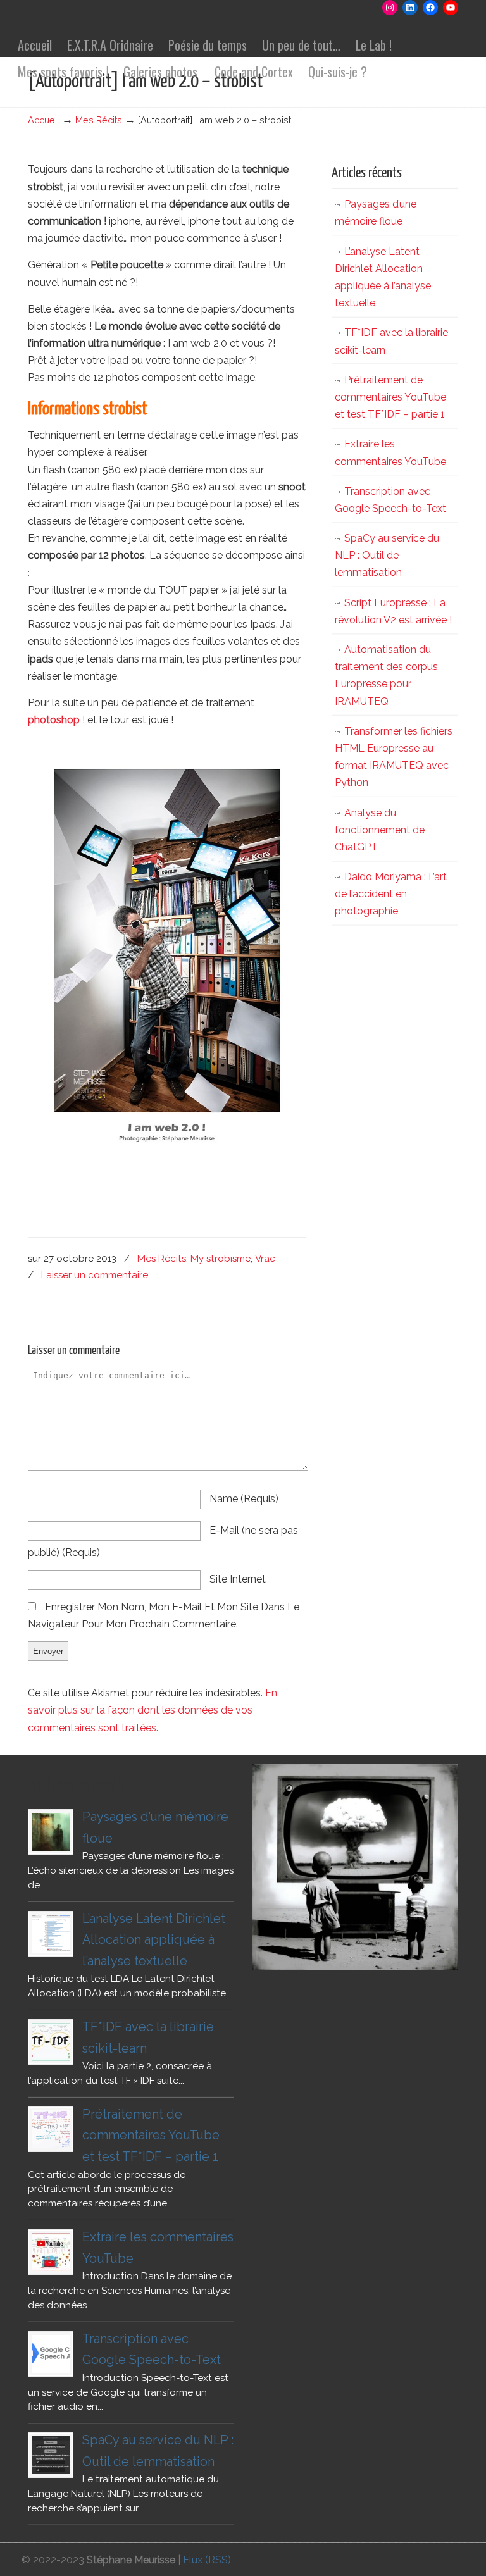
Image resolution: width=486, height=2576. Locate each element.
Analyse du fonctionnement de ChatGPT (380, 830)
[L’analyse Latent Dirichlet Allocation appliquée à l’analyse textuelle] (51, 1934)
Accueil (44, 120)
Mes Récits (99, 120)
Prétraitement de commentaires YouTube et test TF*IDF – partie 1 (390, 397)
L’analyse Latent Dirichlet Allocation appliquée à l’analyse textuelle (383, 277)
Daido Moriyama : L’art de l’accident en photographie (391, 894)
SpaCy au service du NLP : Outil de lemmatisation (387, 555)
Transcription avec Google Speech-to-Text (390, 500)
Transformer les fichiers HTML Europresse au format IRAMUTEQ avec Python (394, 757)
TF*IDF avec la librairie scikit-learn (391, 341)
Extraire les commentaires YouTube (390, 452)
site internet (238, 1579)
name (244, 1499)
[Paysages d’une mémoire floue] (51, 1832)
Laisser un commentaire (95, 1275)
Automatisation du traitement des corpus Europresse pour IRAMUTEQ (386, 675)
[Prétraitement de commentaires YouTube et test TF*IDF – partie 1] (51, 2129)
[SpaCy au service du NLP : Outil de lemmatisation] (51, 2455)
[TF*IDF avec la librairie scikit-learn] (51, 2042)
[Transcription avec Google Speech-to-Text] (51, 2354)
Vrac (265, 1259)
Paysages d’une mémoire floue (376, 213)
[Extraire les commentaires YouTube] (51, 2252)
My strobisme (221, 1259)
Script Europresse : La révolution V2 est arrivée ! (393, 611)
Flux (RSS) (207, 2560)
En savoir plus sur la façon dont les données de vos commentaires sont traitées (153, 1710)
